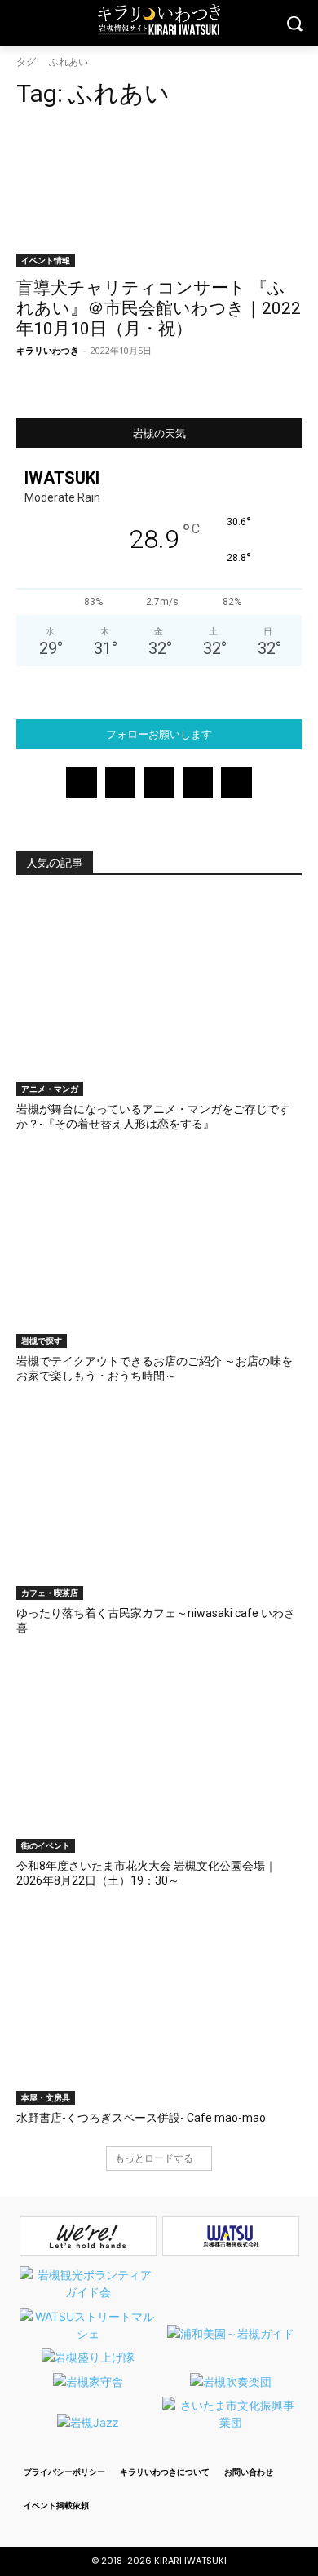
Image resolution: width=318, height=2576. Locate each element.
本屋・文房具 (46, 2097)
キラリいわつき (48, 350)
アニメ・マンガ (50, 1089)
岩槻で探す (42, 1341)
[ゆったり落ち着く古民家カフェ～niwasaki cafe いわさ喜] (159, 1500)
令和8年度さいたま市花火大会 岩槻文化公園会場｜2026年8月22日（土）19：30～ (146, 1873)
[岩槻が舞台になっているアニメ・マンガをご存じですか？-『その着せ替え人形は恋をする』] (159, 996)
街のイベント (46, 1845)
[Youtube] (236, 782)
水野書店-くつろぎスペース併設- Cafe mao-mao (141, 2118)
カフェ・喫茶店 (50, 1593)
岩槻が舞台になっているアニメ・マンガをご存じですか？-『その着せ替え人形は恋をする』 (153, 1116)
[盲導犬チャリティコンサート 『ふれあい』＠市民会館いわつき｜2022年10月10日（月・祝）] (159, 196)
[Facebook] (82, 782)
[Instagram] (121, 782)
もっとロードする (154, 2158)
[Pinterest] (159, 782)
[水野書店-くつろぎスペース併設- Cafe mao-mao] (159, 2005)
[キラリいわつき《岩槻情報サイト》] (159, 20)
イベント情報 (46, 260)
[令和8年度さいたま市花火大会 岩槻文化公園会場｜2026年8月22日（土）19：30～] (159, 1753)
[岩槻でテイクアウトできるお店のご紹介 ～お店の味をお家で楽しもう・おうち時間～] (159, 1248)
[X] (198, 782)
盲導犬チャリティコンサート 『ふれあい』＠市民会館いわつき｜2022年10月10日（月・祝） (159, 308)
